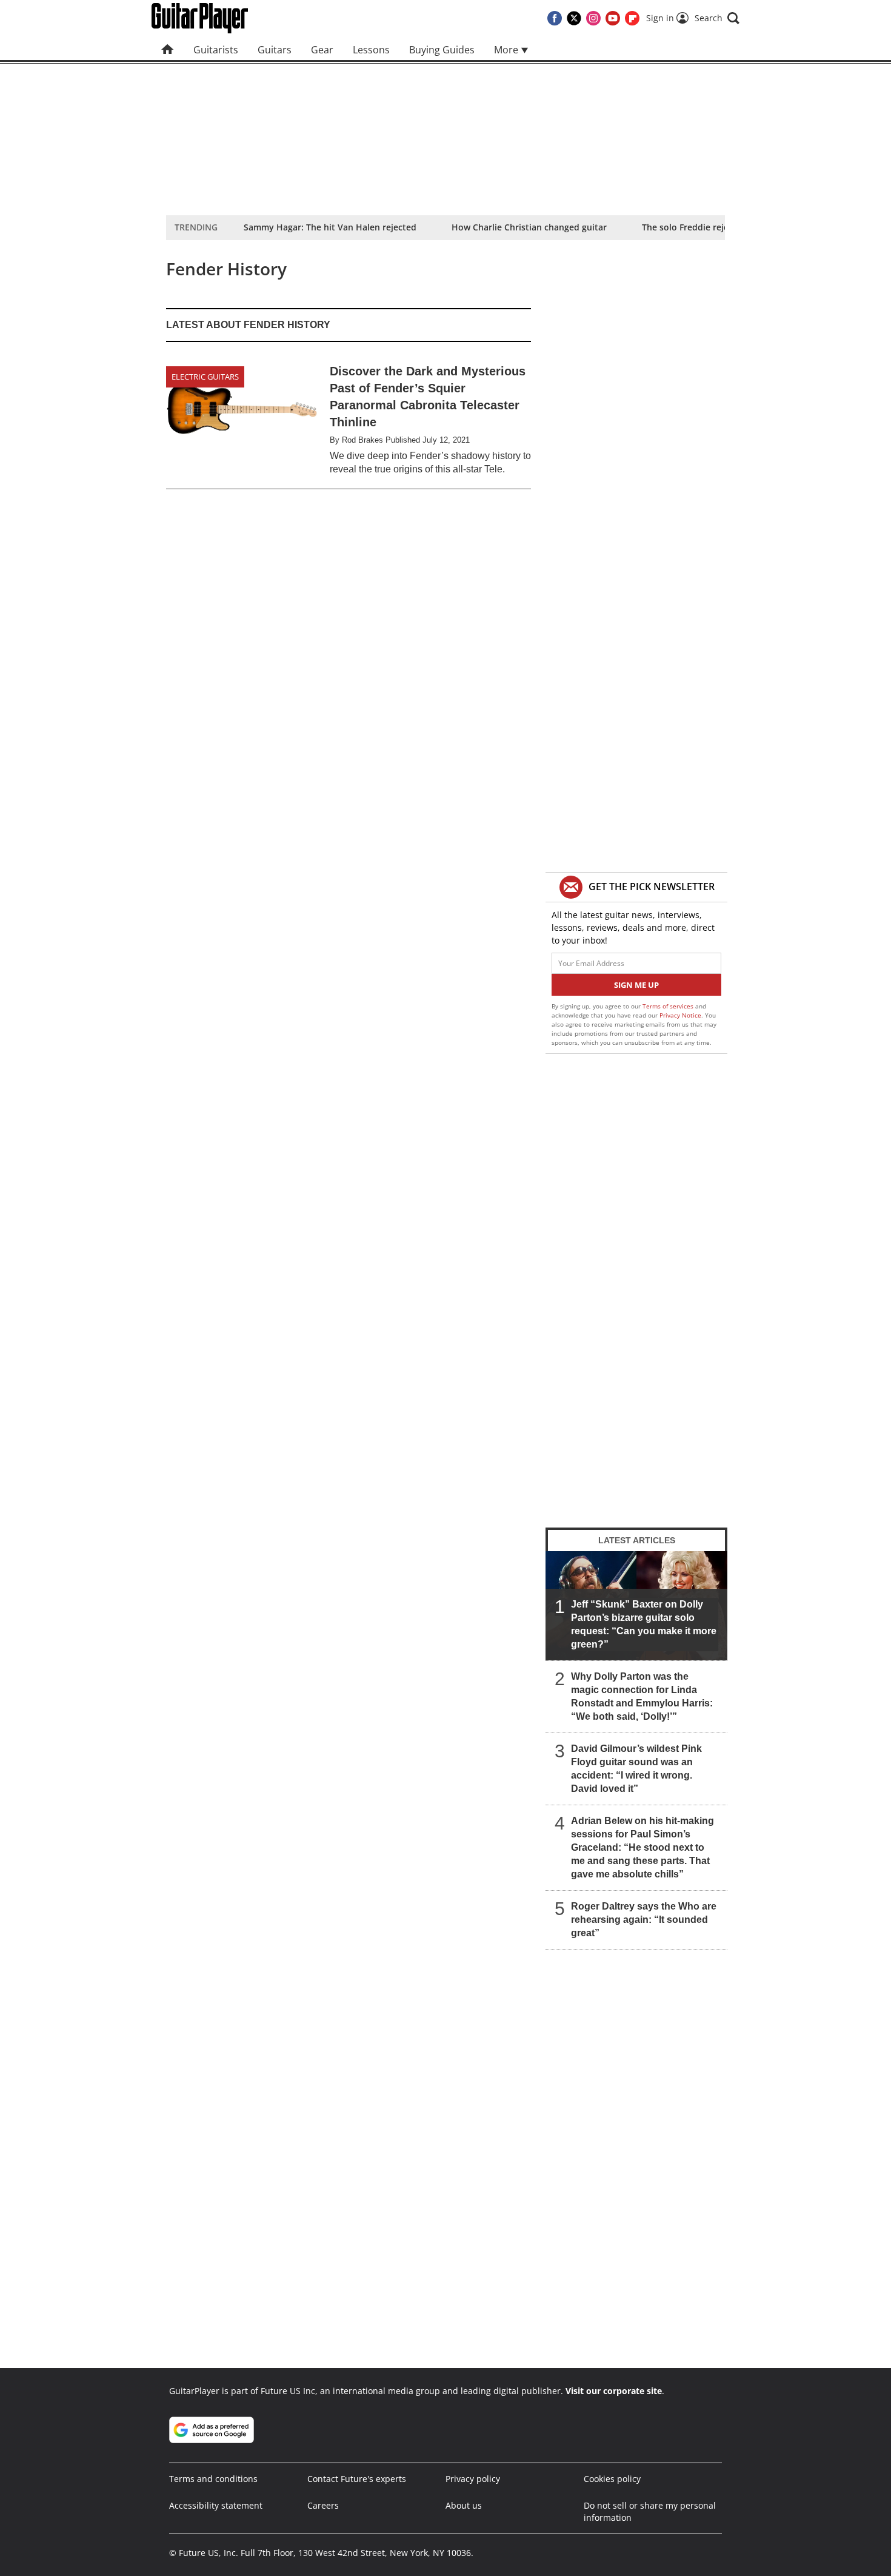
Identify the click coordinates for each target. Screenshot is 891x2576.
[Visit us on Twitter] (574, 18)
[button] (717, 18)
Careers (323, 2505)
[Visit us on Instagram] (593, 18)
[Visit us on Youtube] (613, 18)
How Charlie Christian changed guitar (529, 227)
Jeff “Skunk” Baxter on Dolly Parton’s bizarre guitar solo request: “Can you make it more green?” (644, 1624)
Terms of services (669, 1006)
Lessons (371, 50)
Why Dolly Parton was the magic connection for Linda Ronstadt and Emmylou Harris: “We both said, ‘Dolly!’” (642, 1696)
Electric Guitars (205, 377)
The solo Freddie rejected (694, 227)
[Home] (168, 50)
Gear (322, 50)
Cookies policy (612, 2479)
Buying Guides (442, 50)
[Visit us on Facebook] (555, 18)
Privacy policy (473, 2479)
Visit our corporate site (614, 2391)
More (507, 50)
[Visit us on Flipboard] (632, 18)
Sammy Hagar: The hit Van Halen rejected (330, 227)
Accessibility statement (216, 2505)
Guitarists (216, 50)
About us (464, 2505)
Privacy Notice (680, 1015)
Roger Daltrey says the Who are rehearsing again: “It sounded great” (644, 1920)
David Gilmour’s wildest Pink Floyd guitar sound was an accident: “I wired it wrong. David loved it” (636, 1769)
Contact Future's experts (357, 2479)
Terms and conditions (213, 2479)
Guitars (275, 50)
